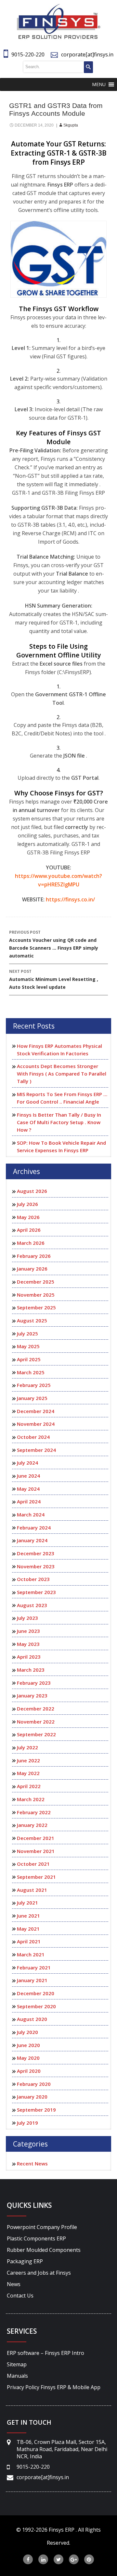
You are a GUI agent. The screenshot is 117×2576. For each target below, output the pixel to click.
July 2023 (27, 1618)
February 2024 (34, 1528)
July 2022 (27, 1747)
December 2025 (36, 1282)
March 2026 (31, 1243)
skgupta (71, 125)
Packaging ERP (25, 2261)
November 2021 (36, 1851)
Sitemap (17, 2364)
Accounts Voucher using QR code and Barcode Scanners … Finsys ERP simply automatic (54, 944)
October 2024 (33, 1437)
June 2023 (28, 1631)
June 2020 (28, 2045)
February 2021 (34, 1967)
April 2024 (29, 1501)
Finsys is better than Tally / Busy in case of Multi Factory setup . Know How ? (59, 1122)
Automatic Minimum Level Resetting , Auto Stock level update (54, 979)
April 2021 (29, 1941)
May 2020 (28, 2058)
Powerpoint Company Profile (42, 2227)
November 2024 (36, 1424)
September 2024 (36, 1450)
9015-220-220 (28, 54)
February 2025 (34, 1385)
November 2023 (36, 1566)
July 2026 (27, 1204)
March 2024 (31, 1514)
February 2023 (34, 1683)
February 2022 (34, 1812)
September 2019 (36, 2110)
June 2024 (28, 1476)
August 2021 (32, 1890)
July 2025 (27, 1333)
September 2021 (36, 1877)
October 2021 (33, 1864)
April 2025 (29, 1359)
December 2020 (36, 1993)
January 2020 (32, 2097)
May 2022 (28, 1773)
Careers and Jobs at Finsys (39, 2273)
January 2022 (32, 1825)
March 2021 (31, 1954)
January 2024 (32, 1540)
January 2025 (32, 1398)
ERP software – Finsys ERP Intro (45, 2353)
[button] (99, 84)
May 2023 (28, 1644)
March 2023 (31, 1670)
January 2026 (32, 1269)
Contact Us (20, 2296)
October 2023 (33, 1579)
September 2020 (36, 2006)
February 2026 (34, 1256)
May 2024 (28, 1489)
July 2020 (27, 2032)
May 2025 (28, 1346)
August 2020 (32, 2019)
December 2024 (36, 1411)
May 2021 (28, 1929)
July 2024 (27, 1463)
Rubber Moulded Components (44, 2250)
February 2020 (34, 2084)
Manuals (17, 2376)
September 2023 (36, 1592)
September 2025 (36, 1307)
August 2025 (32, 1320)
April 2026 (29, 1230)
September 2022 (36, 1734)
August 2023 (32, 1605)
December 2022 (36, 1709)
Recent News (32, 2163)
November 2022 (36, 1722)
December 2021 (36, 1838)
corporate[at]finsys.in (87, 54)
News (14, 2284)
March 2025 (31, 1372)
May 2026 (28, 1217)
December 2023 (36, 1553)
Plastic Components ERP (36, 2238)
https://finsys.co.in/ (70, 899)
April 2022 (29, 1786)
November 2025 (36, 1295)
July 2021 (27, 1903)
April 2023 (29, 1657)
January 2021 (32, 1980)
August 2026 (32, 1191)
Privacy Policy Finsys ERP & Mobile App (54, 2387)
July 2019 (27, 2123)
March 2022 (31, 1799)
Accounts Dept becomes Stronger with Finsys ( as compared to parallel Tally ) (62, 1074)
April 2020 (29, 2071)
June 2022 (28, 1760)
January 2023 (32, 1695)
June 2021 (28, 1916)
